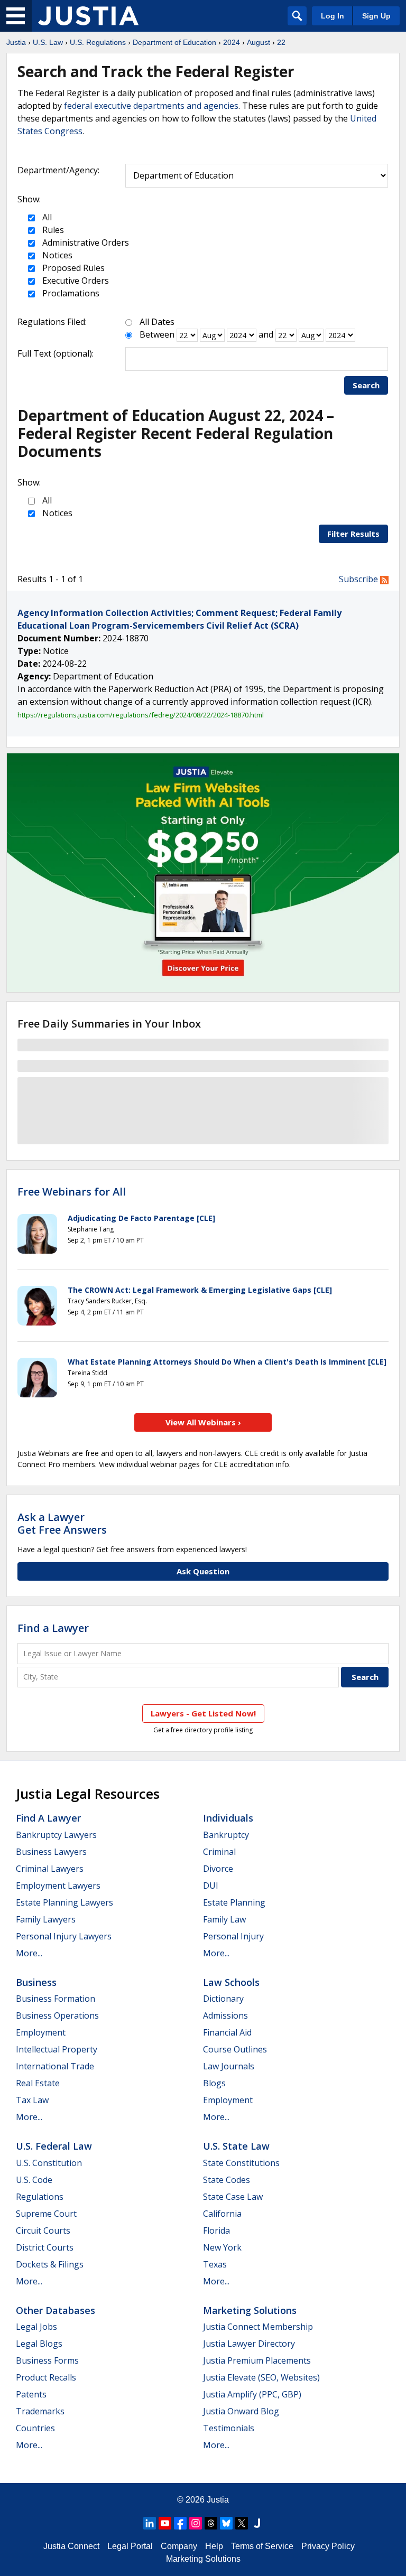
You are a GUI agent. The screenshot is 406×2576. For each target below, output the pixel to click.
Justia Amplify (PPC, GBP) (252, 2394)
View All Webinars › (203, 1422)
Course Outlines (235, 2049)
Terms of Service (262, 2546)
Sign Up (376, 16)
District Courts (45, 2247)
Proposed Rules (72, 268)
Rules (52, 230)
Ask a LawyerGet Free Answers (62, 1523)
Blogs (214, 2083)
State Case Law (233, 2197)
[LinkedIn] (150, 2523)
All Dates (157, 322)
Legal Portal (130, 2546)
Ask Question (203, 1571)
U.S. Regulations (98, 42)
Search (366, 385)
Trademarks (40, 2411)
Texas (215, 2264)
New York (222, 2247)
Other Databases (56, 2310)
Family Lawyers (46, 1919)
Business (36, 1982)
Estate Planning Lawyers (64, 1902)
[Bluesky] (226, 2523)
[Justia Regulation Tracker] (88, 16)
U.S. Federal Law (54, 2146)
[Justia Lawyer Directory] (257, 2523)
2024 (232, 42)
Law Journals (229, 2066)
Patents (31, 2394)
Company (179, 2546)
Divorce (218, 1869)
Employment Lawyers (58, 1886)
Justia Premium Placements (257, 2360)
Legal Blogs (39, 2344)
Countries (35, 2428)
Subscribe (359, 579)
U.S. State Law (236, 2146)
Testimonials (229, 2428)
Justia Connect (71, 2546)
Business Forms (47, 2360)
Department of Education (174, 42)
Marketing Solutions (250, 2310)
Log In (333, 16)
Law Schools (231, 1982)
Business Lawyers (51, 1852)
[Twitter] (242, 2523)
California (222, 2214)
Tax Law (32, 2100)
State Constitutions (241, 2163)
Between (157, 334)
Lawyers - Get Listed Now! (203, 1713)
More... (29, 1953)
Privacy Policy (328, 2546)
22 (281, 42)
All (46, 217)
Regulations (40, 2197)
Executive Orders (75, 281)
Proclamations (70, 293)
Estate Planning (234, 1902)
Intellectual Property (57, 2049)
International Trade (55, 2066)
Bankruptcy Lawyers (56, 1835)
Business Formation (56, 1999)
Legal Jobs (36, 2327)
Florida (216, 2230)
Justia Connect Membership (258, 2327)
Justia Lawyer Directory (249, 2344)
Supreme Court (46, 2214)
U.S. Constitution (49, 2163)
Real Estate (38, 2083)
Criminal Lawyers (50, 1869)
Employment (41, 2032)
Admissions (225, 2015)
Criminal (219, 1852)
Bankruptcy (226, 1835)
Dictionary (223, 1999)
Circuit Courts (43, 2230)
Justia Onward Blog (241, 2411)
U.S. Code (34, 2180)
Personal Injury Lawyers (64, 1936)
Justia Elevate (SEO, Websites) (261, 2377)
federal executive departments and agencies (151, 106)
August (259, 42)
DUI (211, 1886)
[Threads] (211, 2523)
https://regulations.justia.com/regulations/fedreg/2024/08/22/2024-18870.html (141, 715)
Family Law (224, 1919)
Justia (16, 42)
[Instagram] (196, 2523)
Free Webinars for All (72, 1192)
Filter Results (353, 534)
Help (214, 2546)
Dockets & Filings (50, 2264)
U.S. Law (48, 42)
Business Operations (57, 2015)
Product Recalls (46, 2377)
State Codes (227, 2180)
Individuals (228, 1818)
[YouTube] (165, 2523)
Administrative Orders (85, 242)
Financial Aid (227, 2032)
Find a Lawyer (53, 1628)
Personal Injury (233, 1936)
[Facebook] (180, 2523)
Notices (56, 255)
